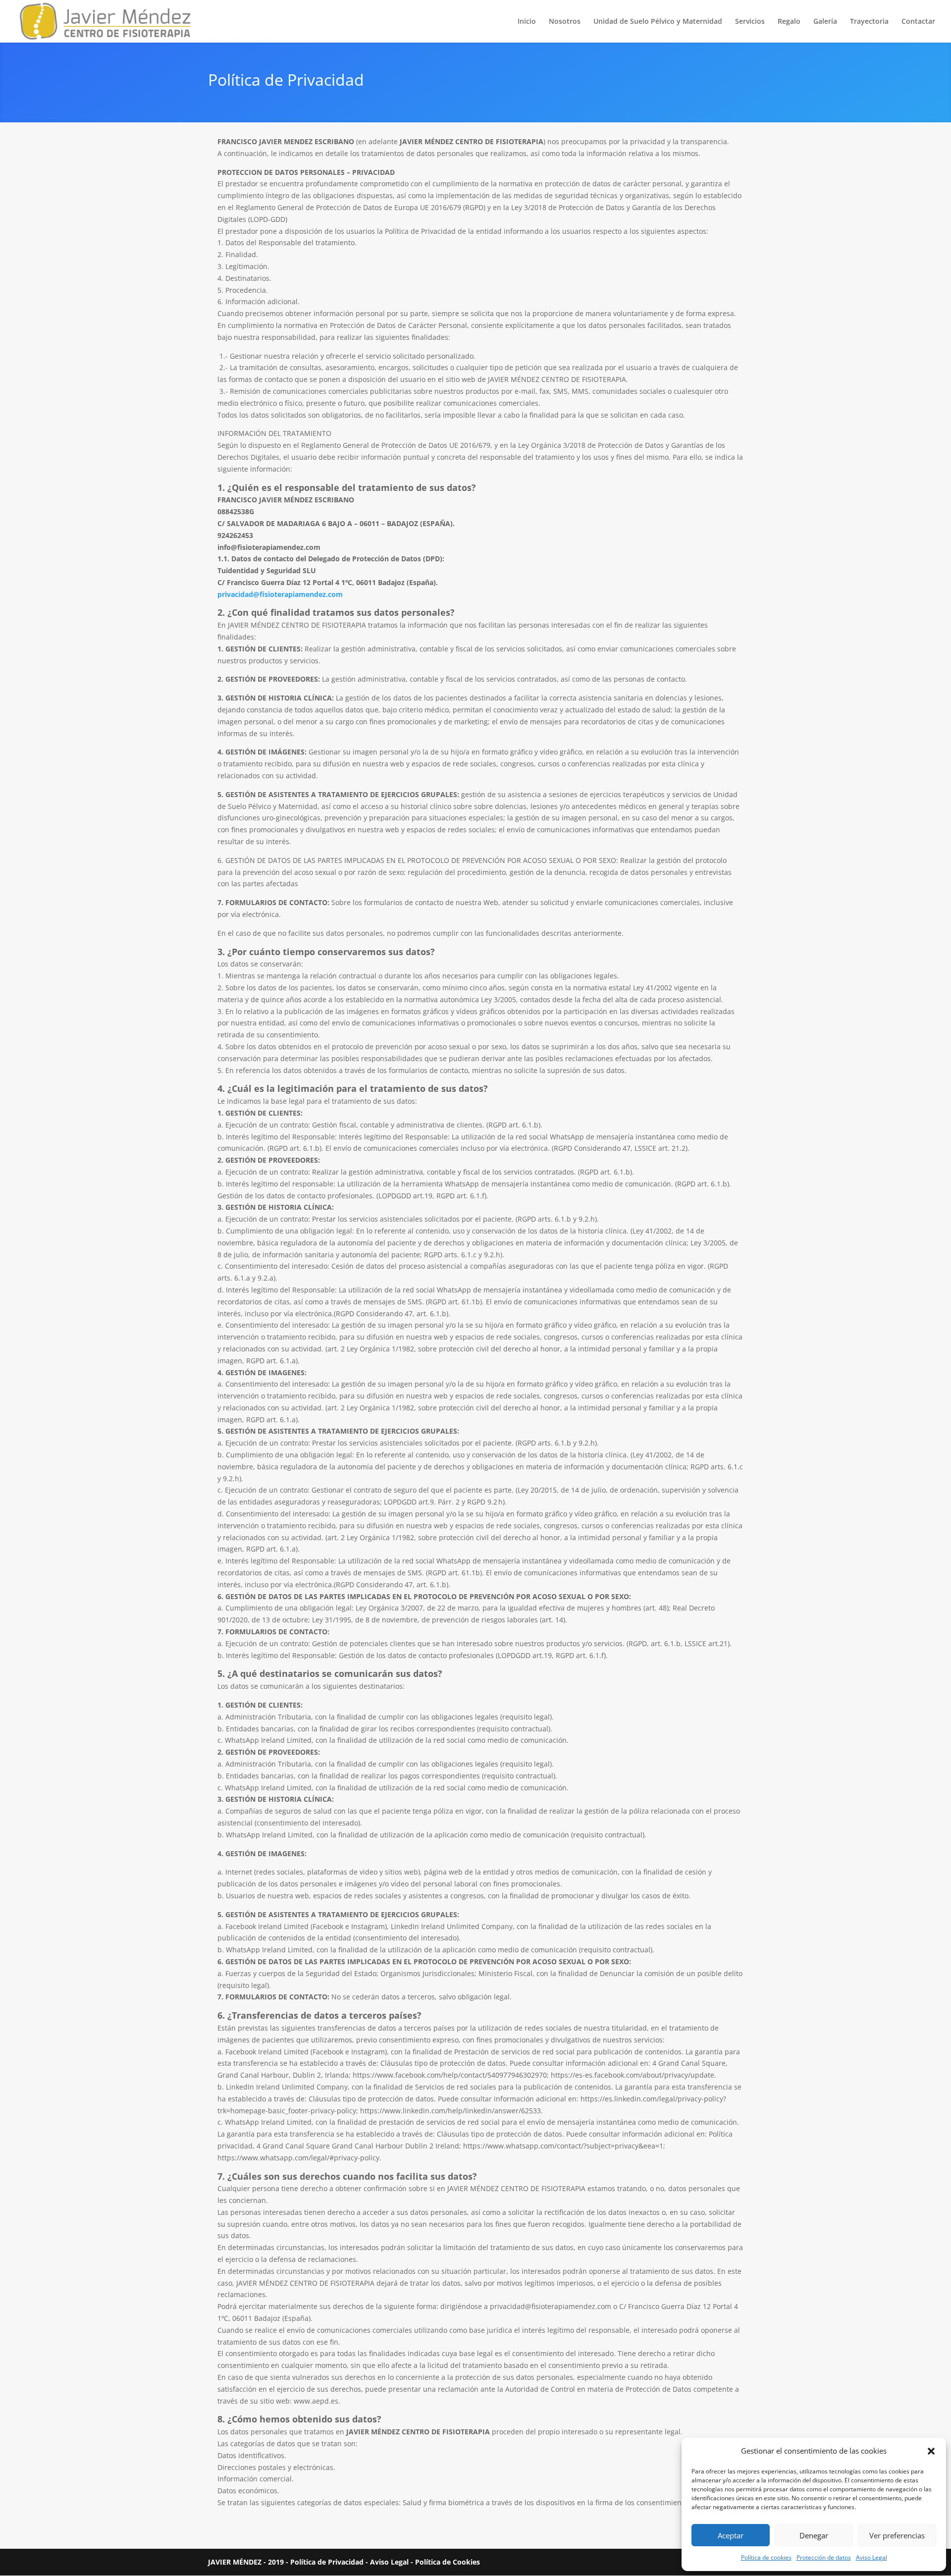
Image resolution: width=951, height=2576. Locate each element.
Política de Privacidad (327, 2562)
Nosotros (565, 22)
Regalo (789, 22)
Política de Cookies (448, 2562)
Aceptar (731, 2535)
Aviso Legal (872, 2557)
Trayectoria (869, 22)
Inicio (527, 22)
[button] (931, 2451)
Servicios (750, 22)
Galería (825, 22)
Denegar (814, 2535)
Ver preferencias (897, 2535)
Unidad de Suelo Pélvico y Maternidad (658, 22)
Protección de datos (824, 2557)
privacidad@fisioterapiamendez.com (280, 594)
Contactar (918, 22)
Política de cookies (766, 2557)
